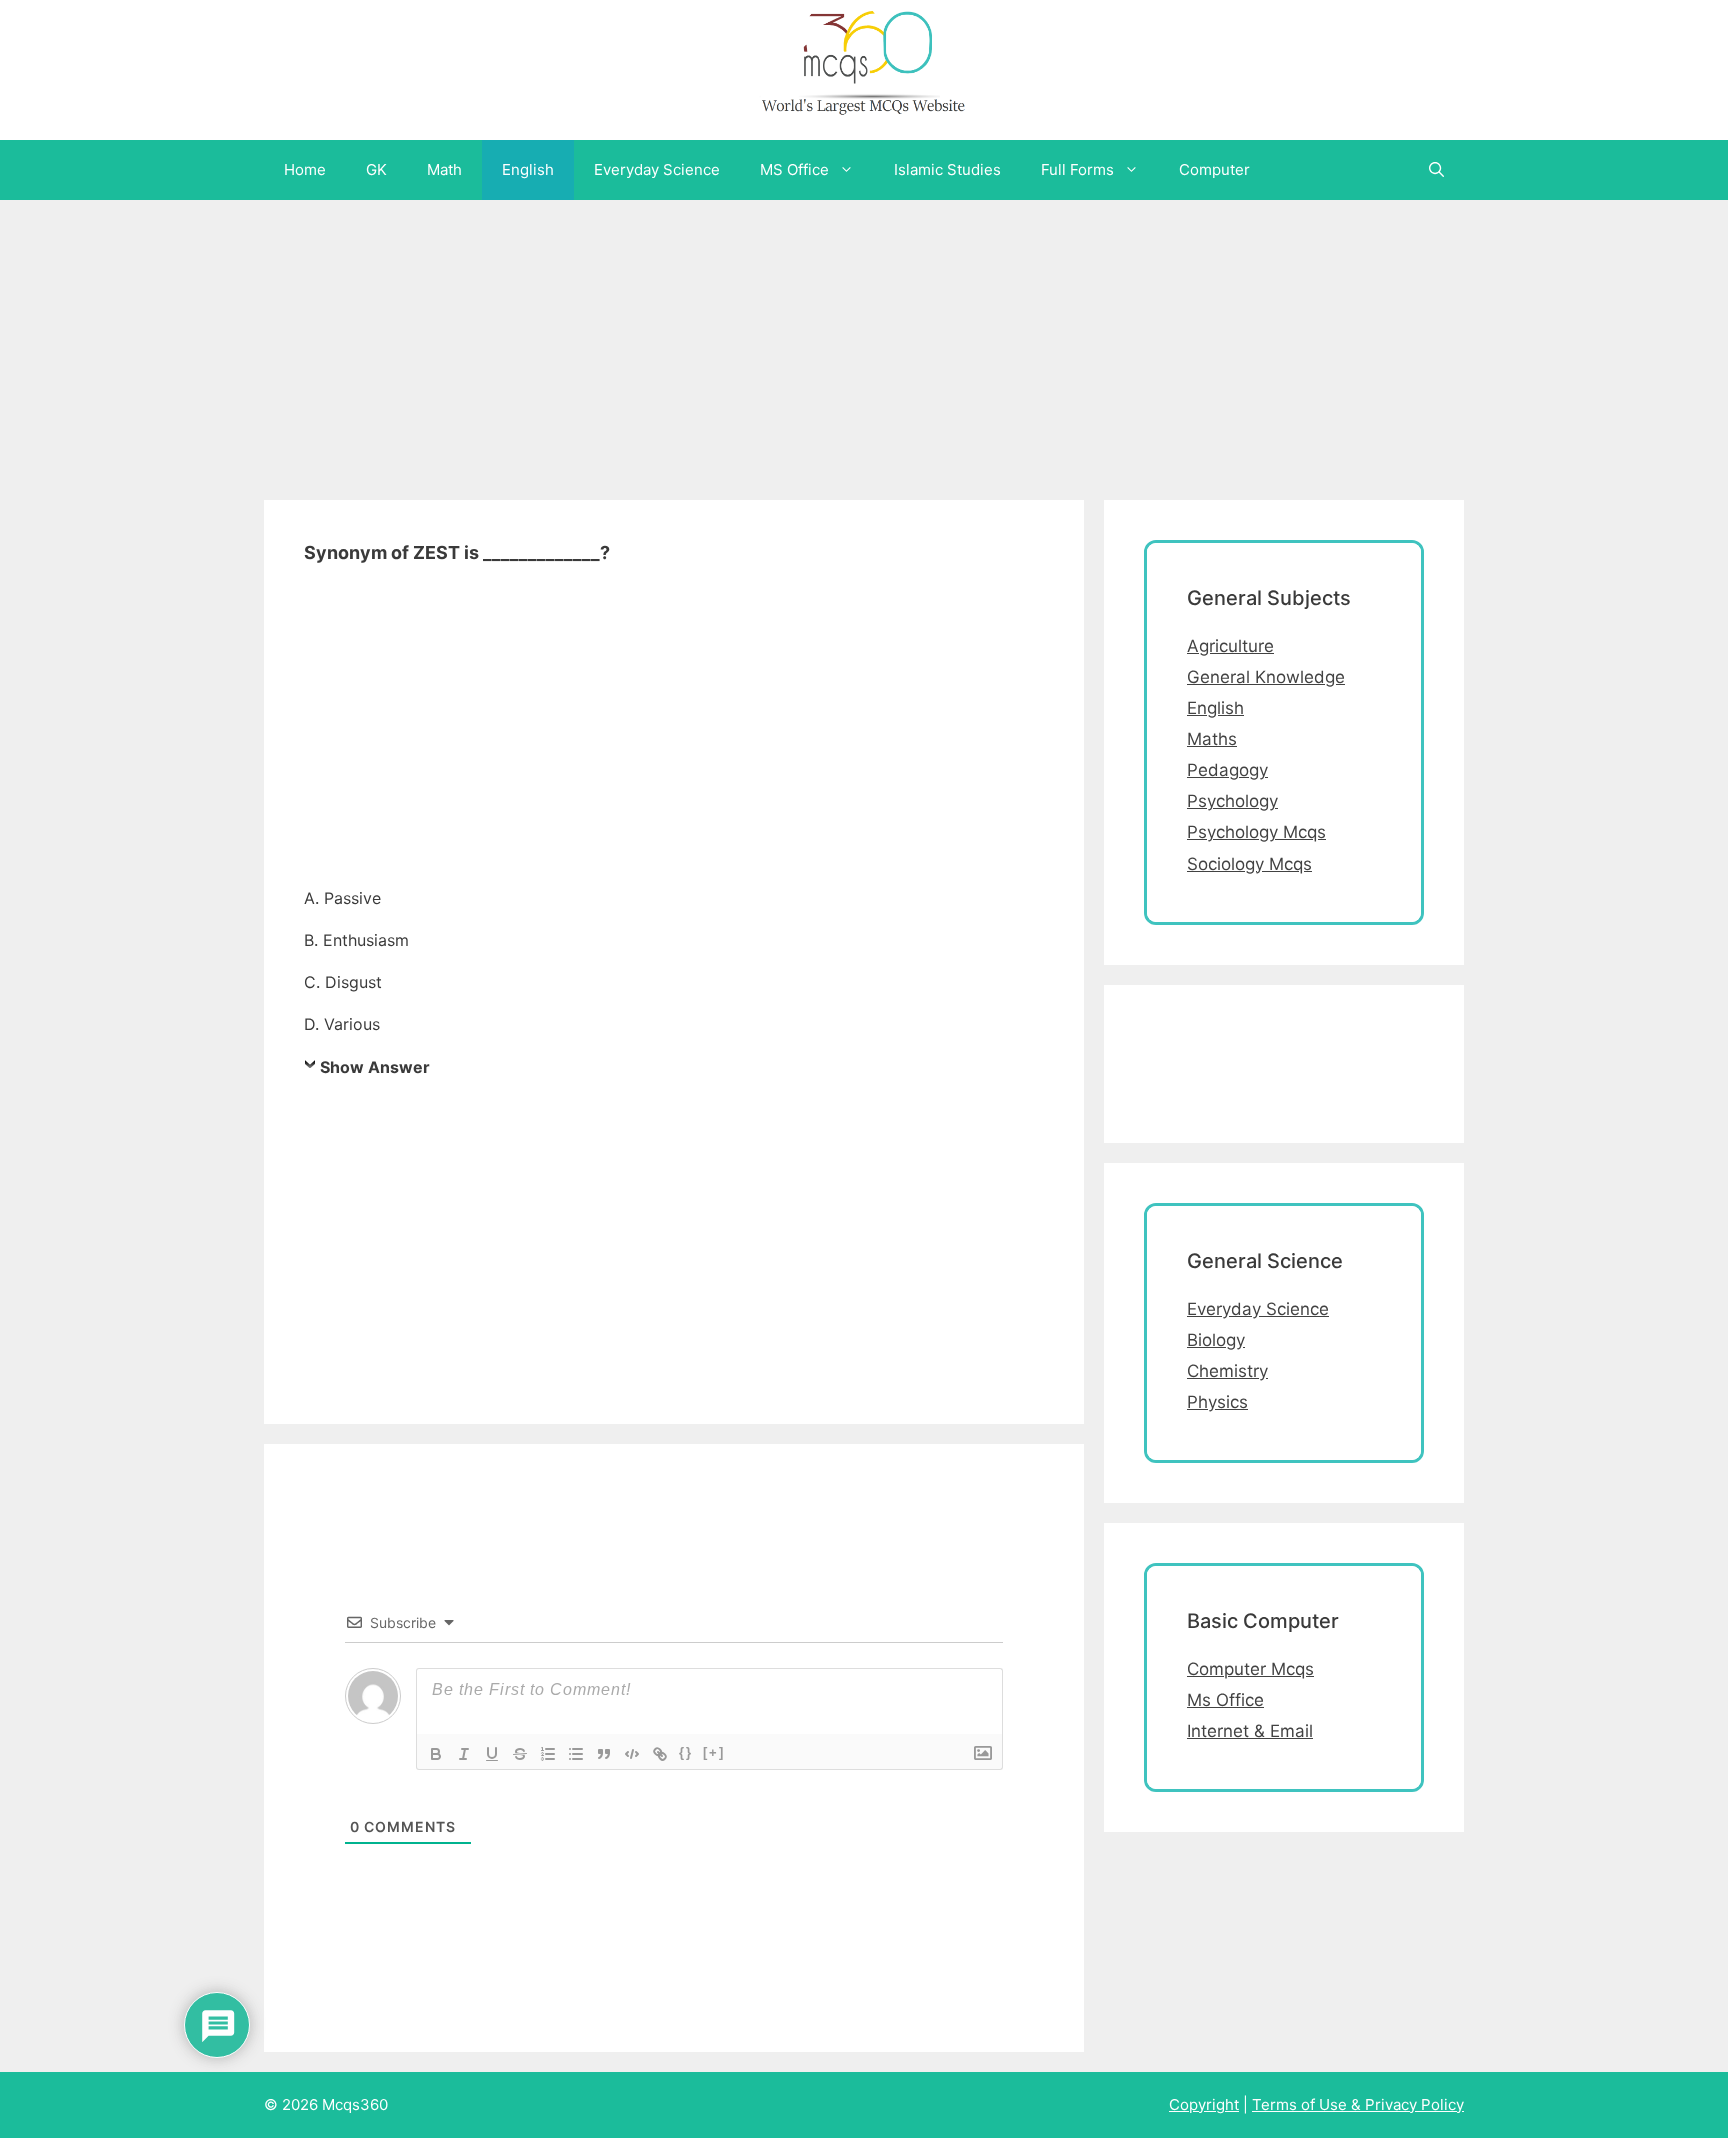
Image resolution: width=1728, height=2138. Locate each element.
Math (444, 169)
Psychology (1232, 801)
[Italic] (464, 1754)
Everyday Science (657, 169)
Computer (1214, 169)
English (528, 169)
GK (376, 169)
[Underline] (492, 1754)
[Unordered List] (576, 1754)
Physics (1217, 1402)
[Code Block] (632, 1754)
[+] (714, 1752)
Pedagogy (1227, 770)
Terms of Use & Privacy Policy (1358, 2104)
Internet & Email (1250, 1731)
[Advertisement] (600, 340)
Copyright (1204, 2104)
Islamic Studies (947, 169)
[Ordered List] (548, 1754)
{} (686, 1752)
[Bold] (436, 1754)
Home (305, 169)
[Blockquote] (604, 1754)
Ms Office (1225, 1700)
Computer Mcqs (1250, 1669)
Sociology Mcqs (1249, 864)
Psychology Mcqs (1256, 832)
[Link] (660, 1754)
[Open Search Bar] (1436, 170)
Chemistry (1227, 1371)
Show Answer (375, 1067)
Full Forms (1077, 169)
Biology (1216, 1340)
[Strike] (520, 1754)
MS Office (794, 169)
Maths (1212, 739)
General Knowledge (1266, 677)
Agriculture (1230, 646)
